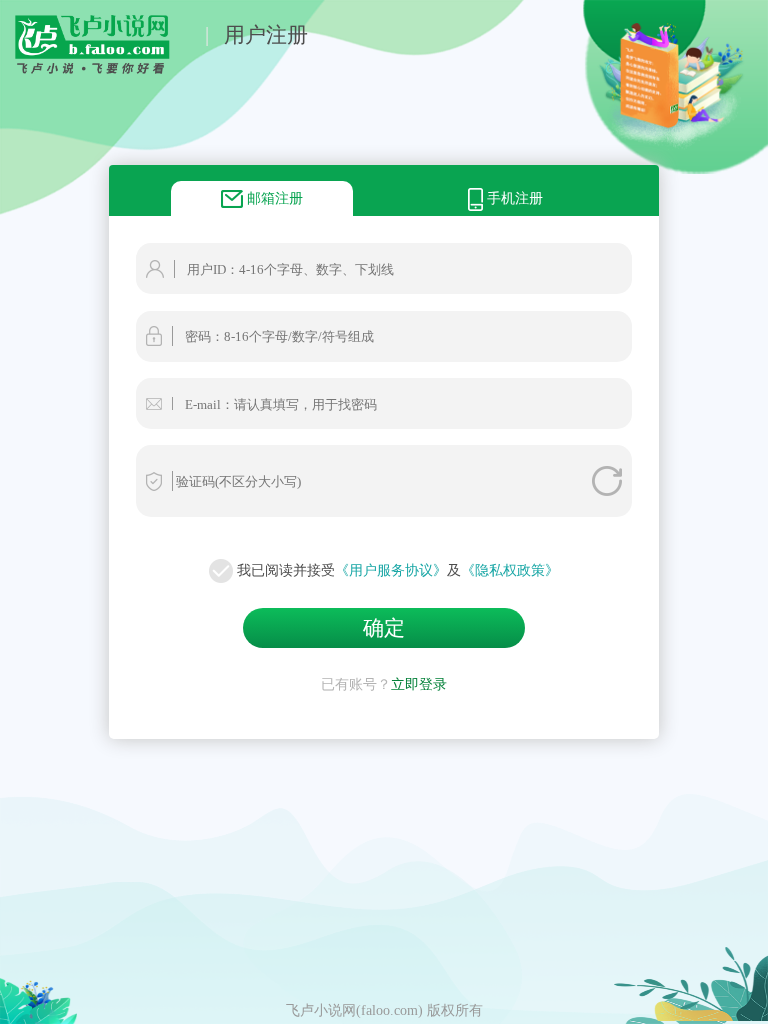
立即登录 (419, 684)
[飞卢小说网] (102, 69)
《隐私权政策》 (510, 570)
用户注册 (266, 34)
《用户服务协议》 (391, 570)
